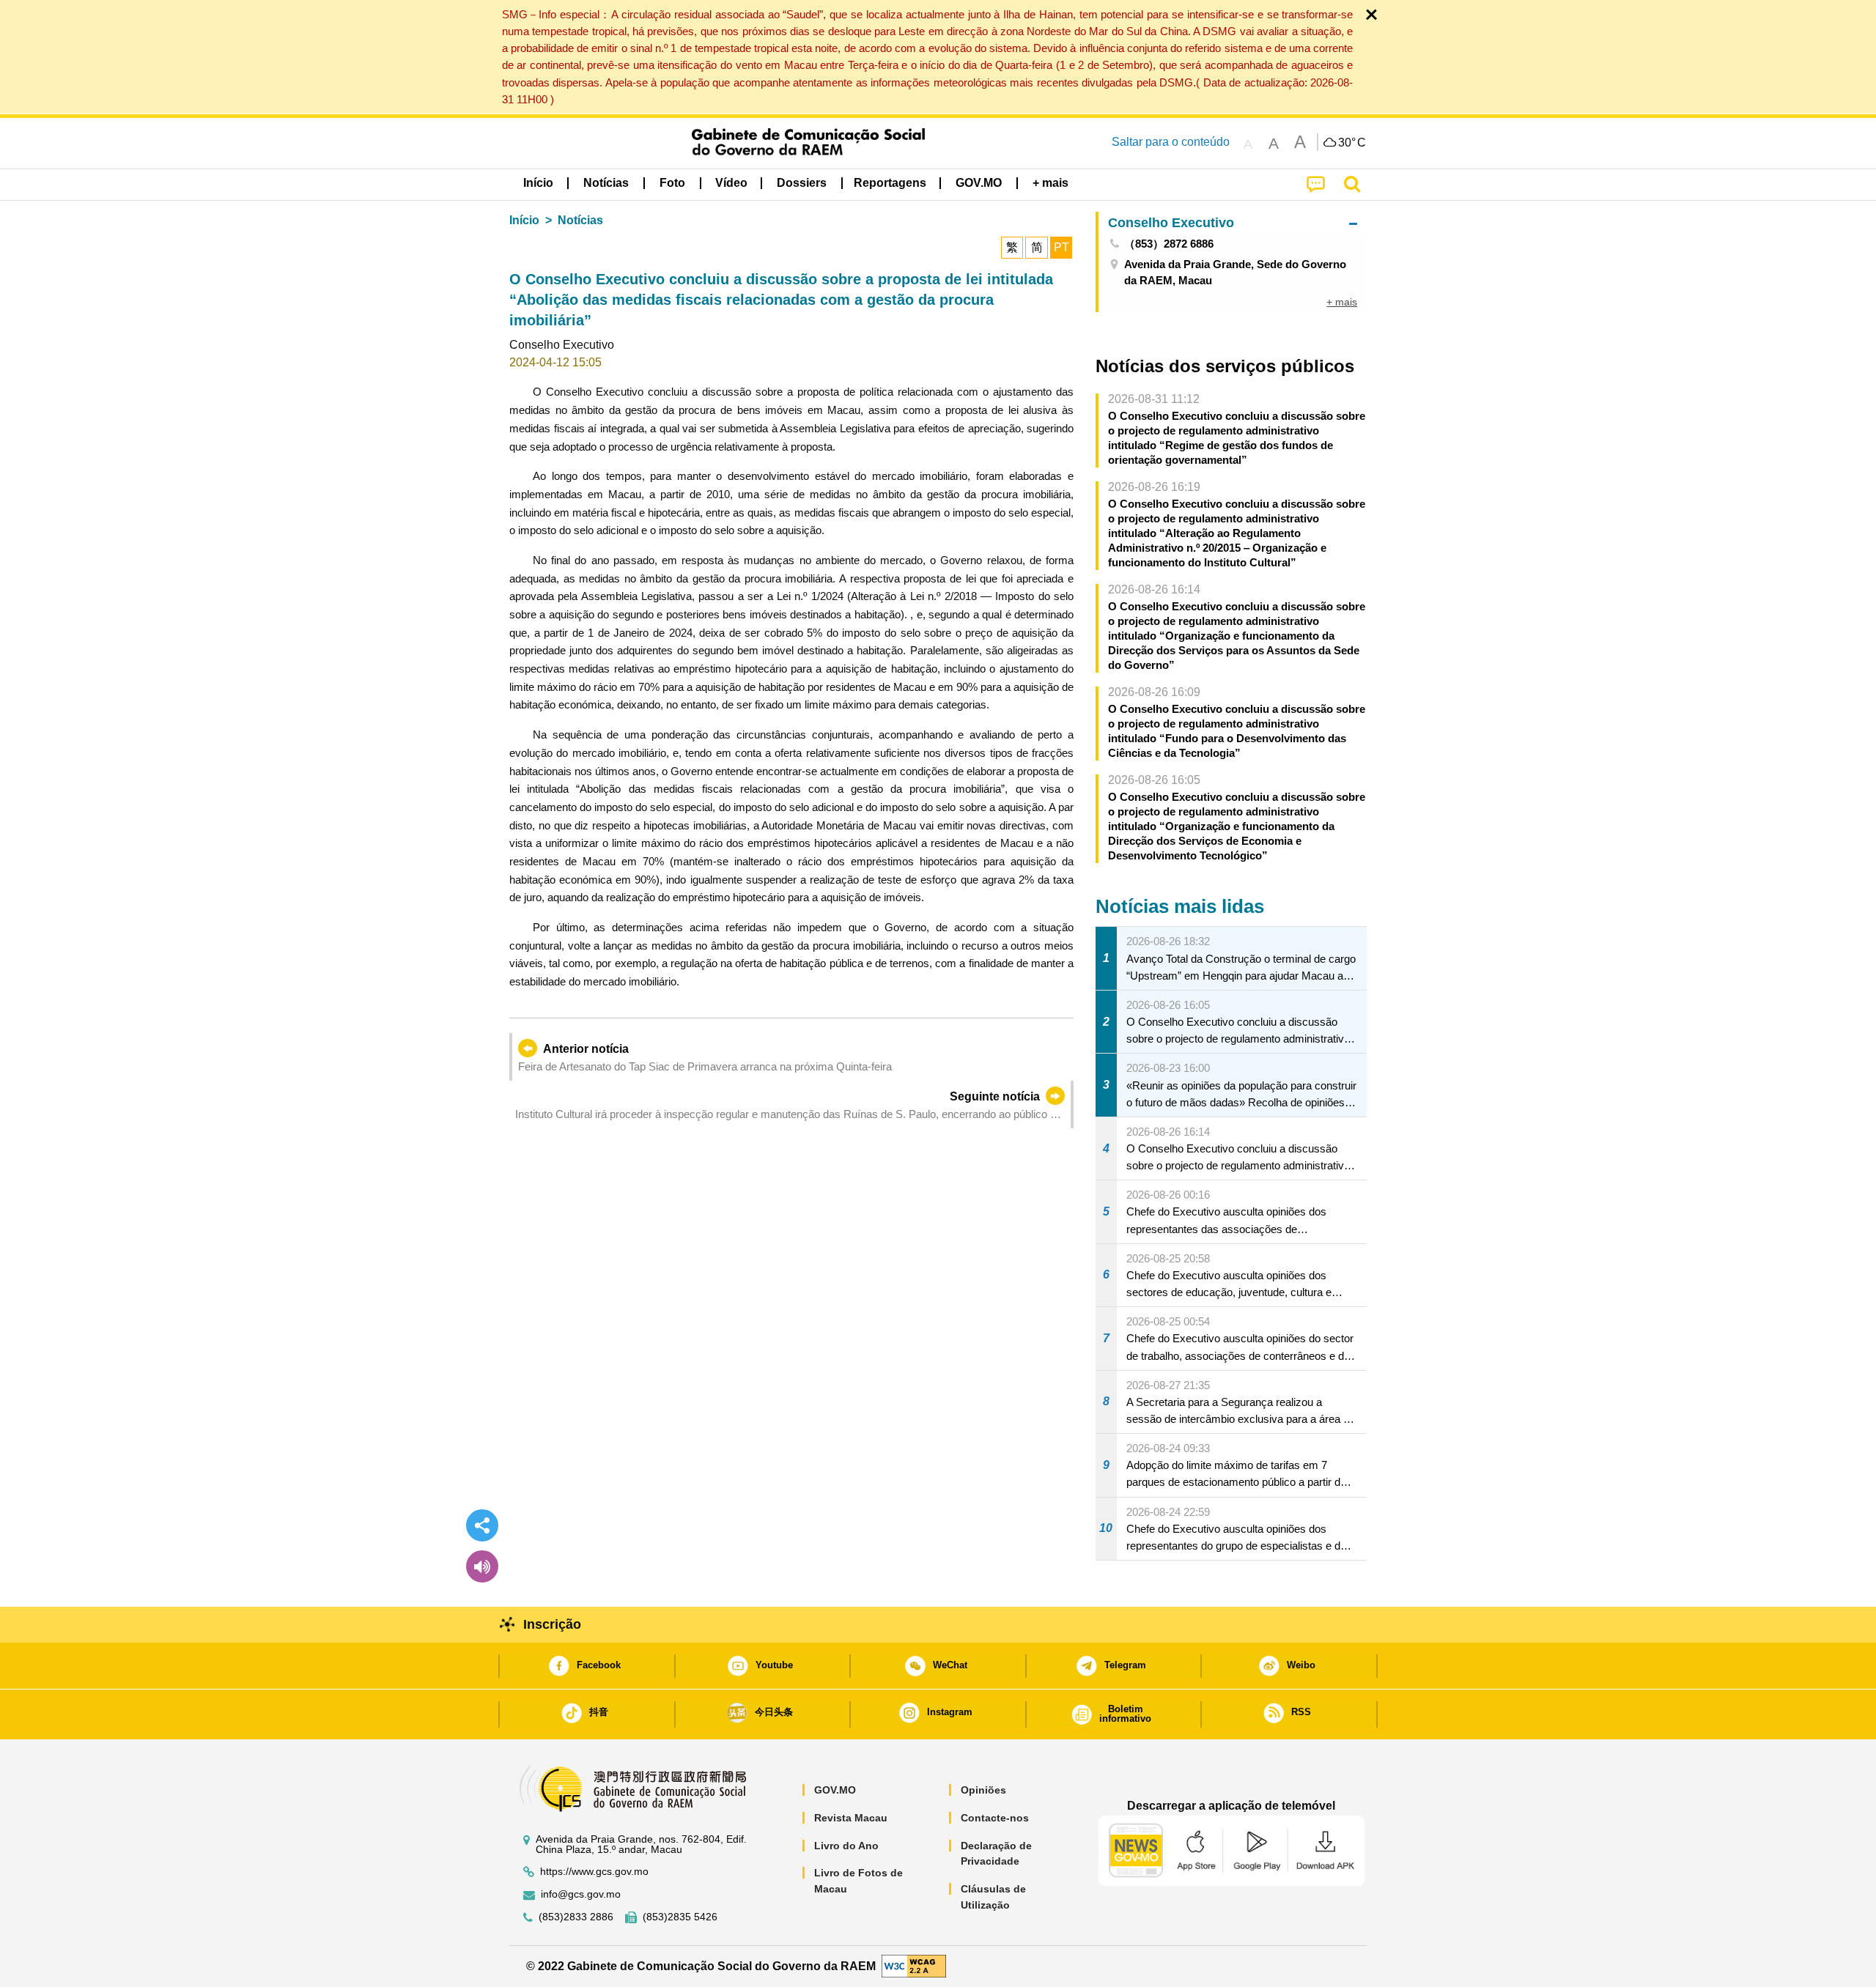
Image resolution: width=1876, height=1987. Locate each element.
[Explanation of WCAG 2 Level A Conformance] (914, 1965)
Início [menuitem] (538, 183)
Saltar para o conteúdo (1171, 142)
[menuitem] (606, 183)
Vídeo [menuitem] (731, 183)
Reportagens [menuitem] (890, 183)
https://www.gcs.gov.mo (594, 1872)
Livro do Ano (846, 1846)
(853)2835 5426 (680, 1917)
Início (524, 220)
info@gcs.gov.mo (581, 1894)
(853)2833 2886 (576, 1917)
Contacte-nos (995, 1818)
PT (1061, 247)
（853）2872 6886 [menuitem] (1169, 244)
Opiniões (983, 1790)
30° (1352, 143)
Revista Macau (851, 1818)
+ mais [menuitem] (1342, 302)
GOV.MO (835, 1790)
